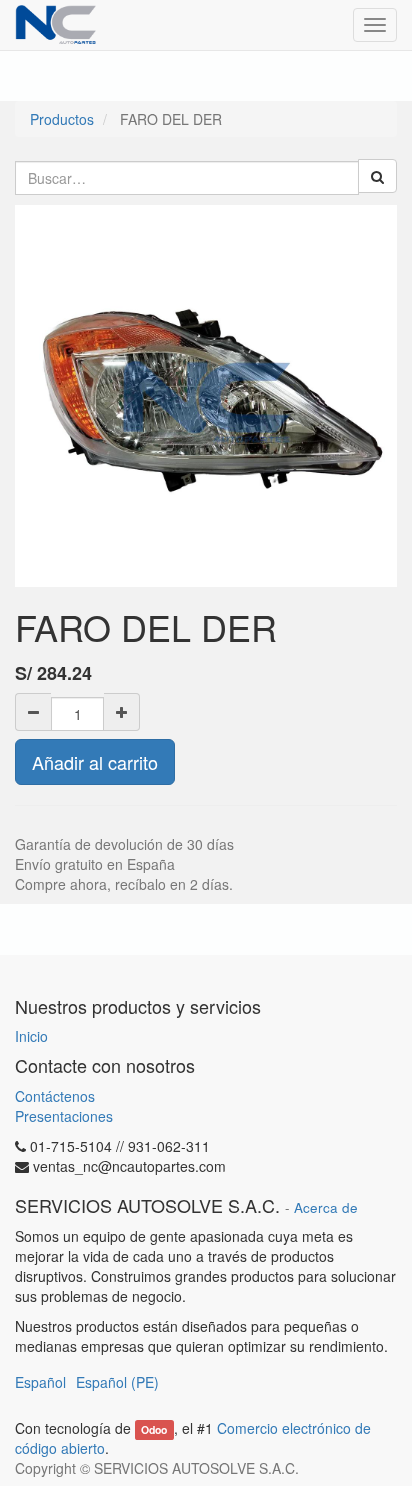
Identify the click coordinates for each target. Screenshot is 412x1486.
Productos (62, 119)
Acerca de (326, 1207)
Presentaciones (64, 1116)
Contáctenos (55, 1096)
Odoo (154, 1429)
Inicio (31, 1036)
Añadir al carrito (95, 762)
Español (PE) (117, 1382)
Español (40, 1382)
